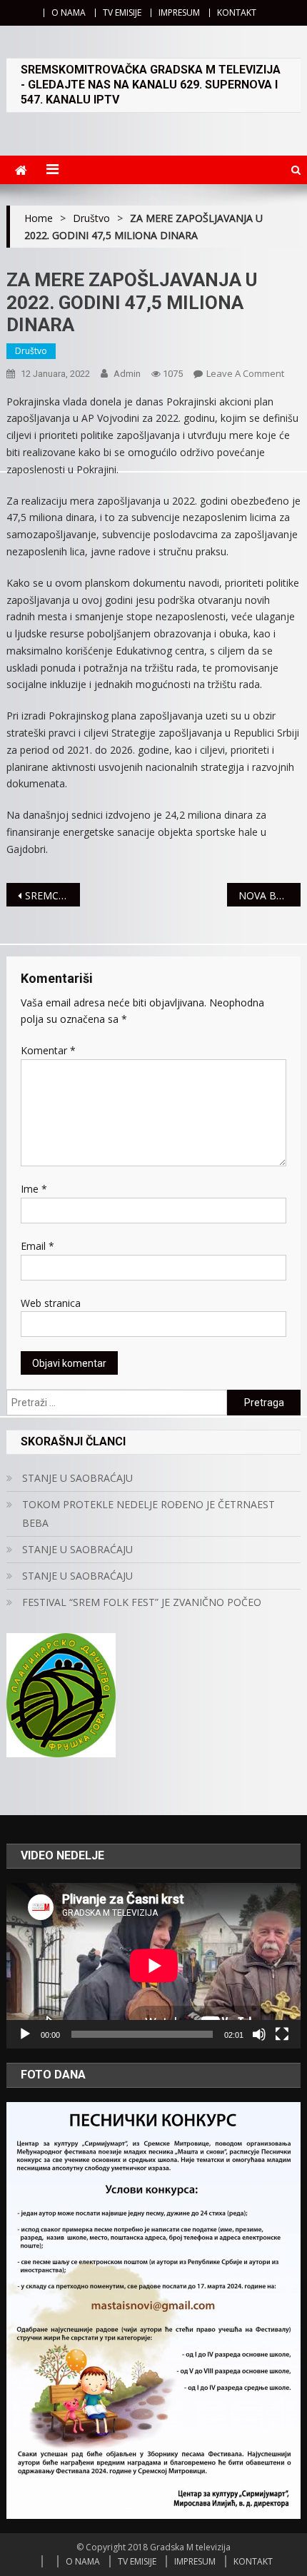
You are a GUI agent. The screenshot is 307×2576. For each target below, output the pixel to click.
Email (37, 1246)
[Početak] (25, 2034)
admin (127, 374)
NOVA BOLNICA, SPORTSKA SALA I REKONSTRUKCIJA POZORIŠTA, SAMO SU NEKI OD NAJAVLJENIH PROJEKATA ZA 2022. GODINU (270, 895)
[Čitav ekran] (282, 2034)
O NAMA (69, 12)
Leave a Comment (245, 373)
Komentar (48, 1050)
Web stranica (51, 1303)
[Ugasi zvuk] (259, 2034)
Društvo (31, 351)
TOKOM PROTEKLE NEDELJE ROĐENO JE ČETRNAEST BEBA (149, 1514)
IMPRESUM (179, 12)
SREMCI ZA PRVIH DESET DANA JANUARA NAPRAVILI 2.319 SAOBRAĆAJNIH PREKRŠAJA (52, 895)
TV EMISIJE (122, 12)
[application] (154, 1966)
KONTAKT (237, 12)
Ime (34, 1189)
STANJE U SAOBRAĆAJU (77, 1478)
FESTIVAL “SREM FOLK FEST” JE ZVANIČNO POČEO (142, 1602)
